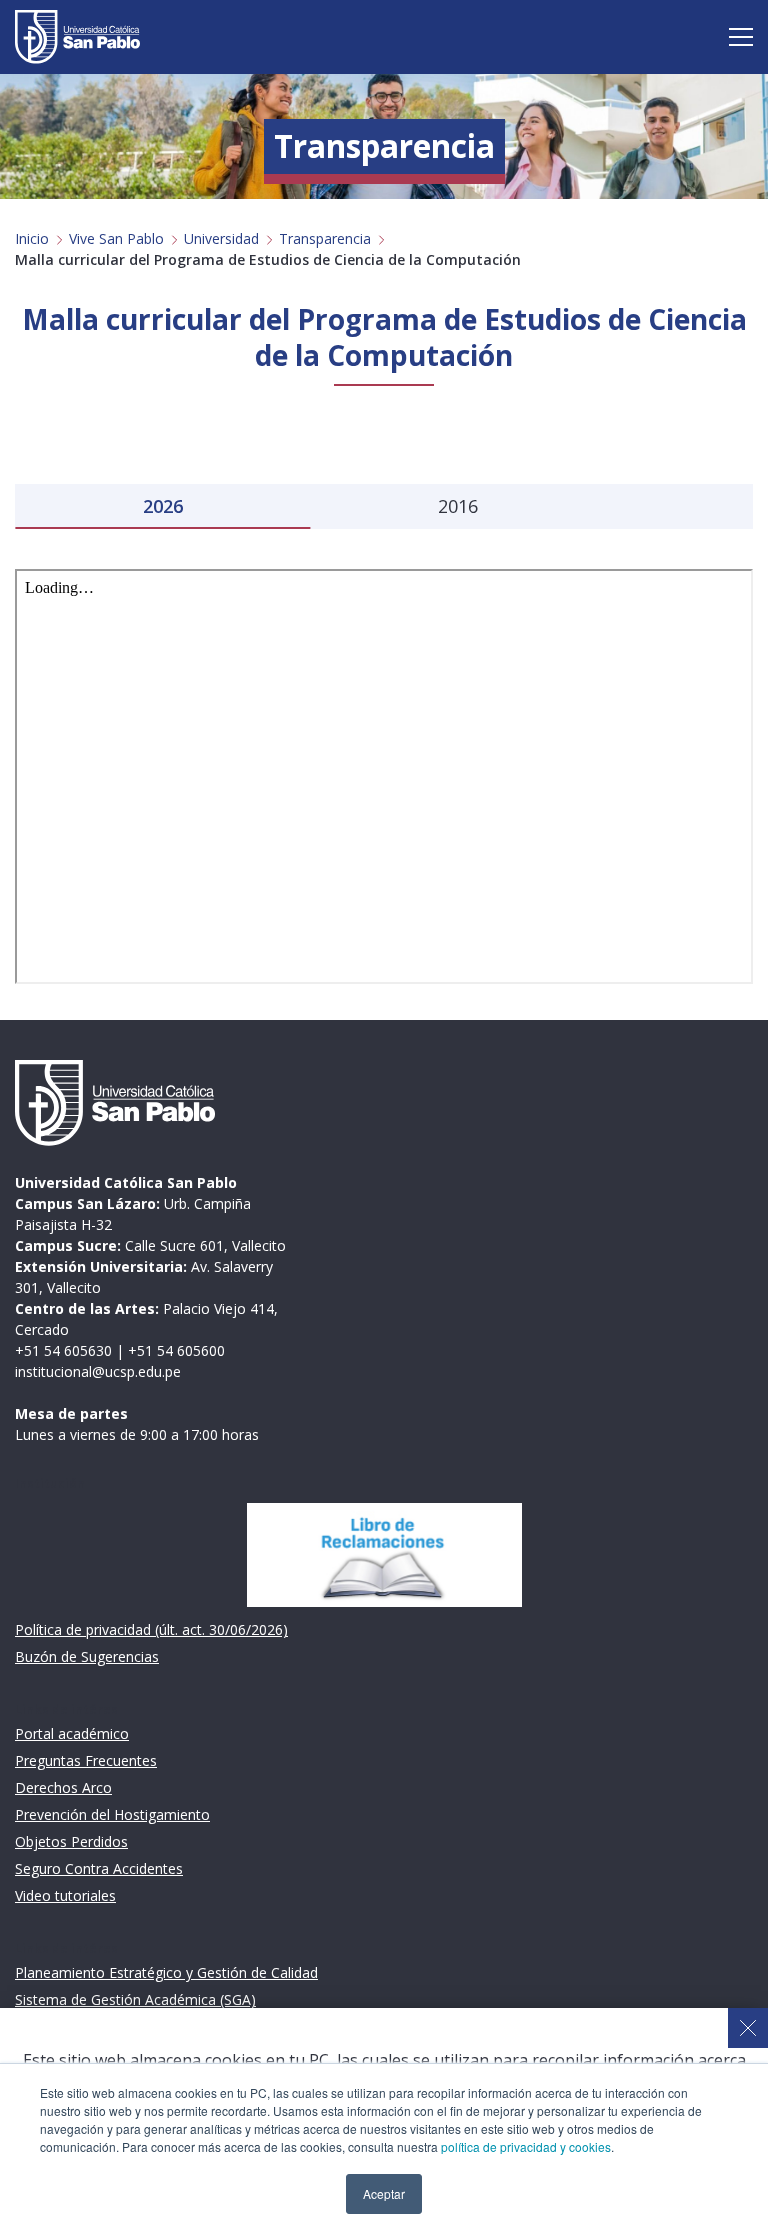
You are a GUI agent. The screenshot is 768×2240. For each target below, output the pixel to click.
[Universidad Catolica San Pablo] (77, 37)
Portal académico (72, 1733)
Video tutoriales (65, 1895)
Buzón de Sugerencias (87, 1656)
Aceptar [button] (384, 2193)
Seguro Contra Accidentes (99, 1868)
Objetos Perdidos (71, 1841)
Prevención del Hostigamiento (112, 1814)
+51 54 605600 (176, 1350)
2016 (458, 506)
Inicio (32, 238)
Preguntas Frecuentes (86, 1760)
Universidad (221, 238)
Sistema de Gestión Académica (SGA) (135, 1999)
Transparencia (325, 238)
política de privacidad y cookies (526, 2146)
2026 (163, 506)
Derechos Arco (63, 1787)
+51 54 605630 (63, 1350)
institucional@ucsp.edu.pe (98, 1371)
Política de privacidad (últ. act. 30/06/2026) (151, 1629)
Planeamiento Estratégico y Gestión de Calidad (166, 1972)
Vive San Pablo (116, 238)
